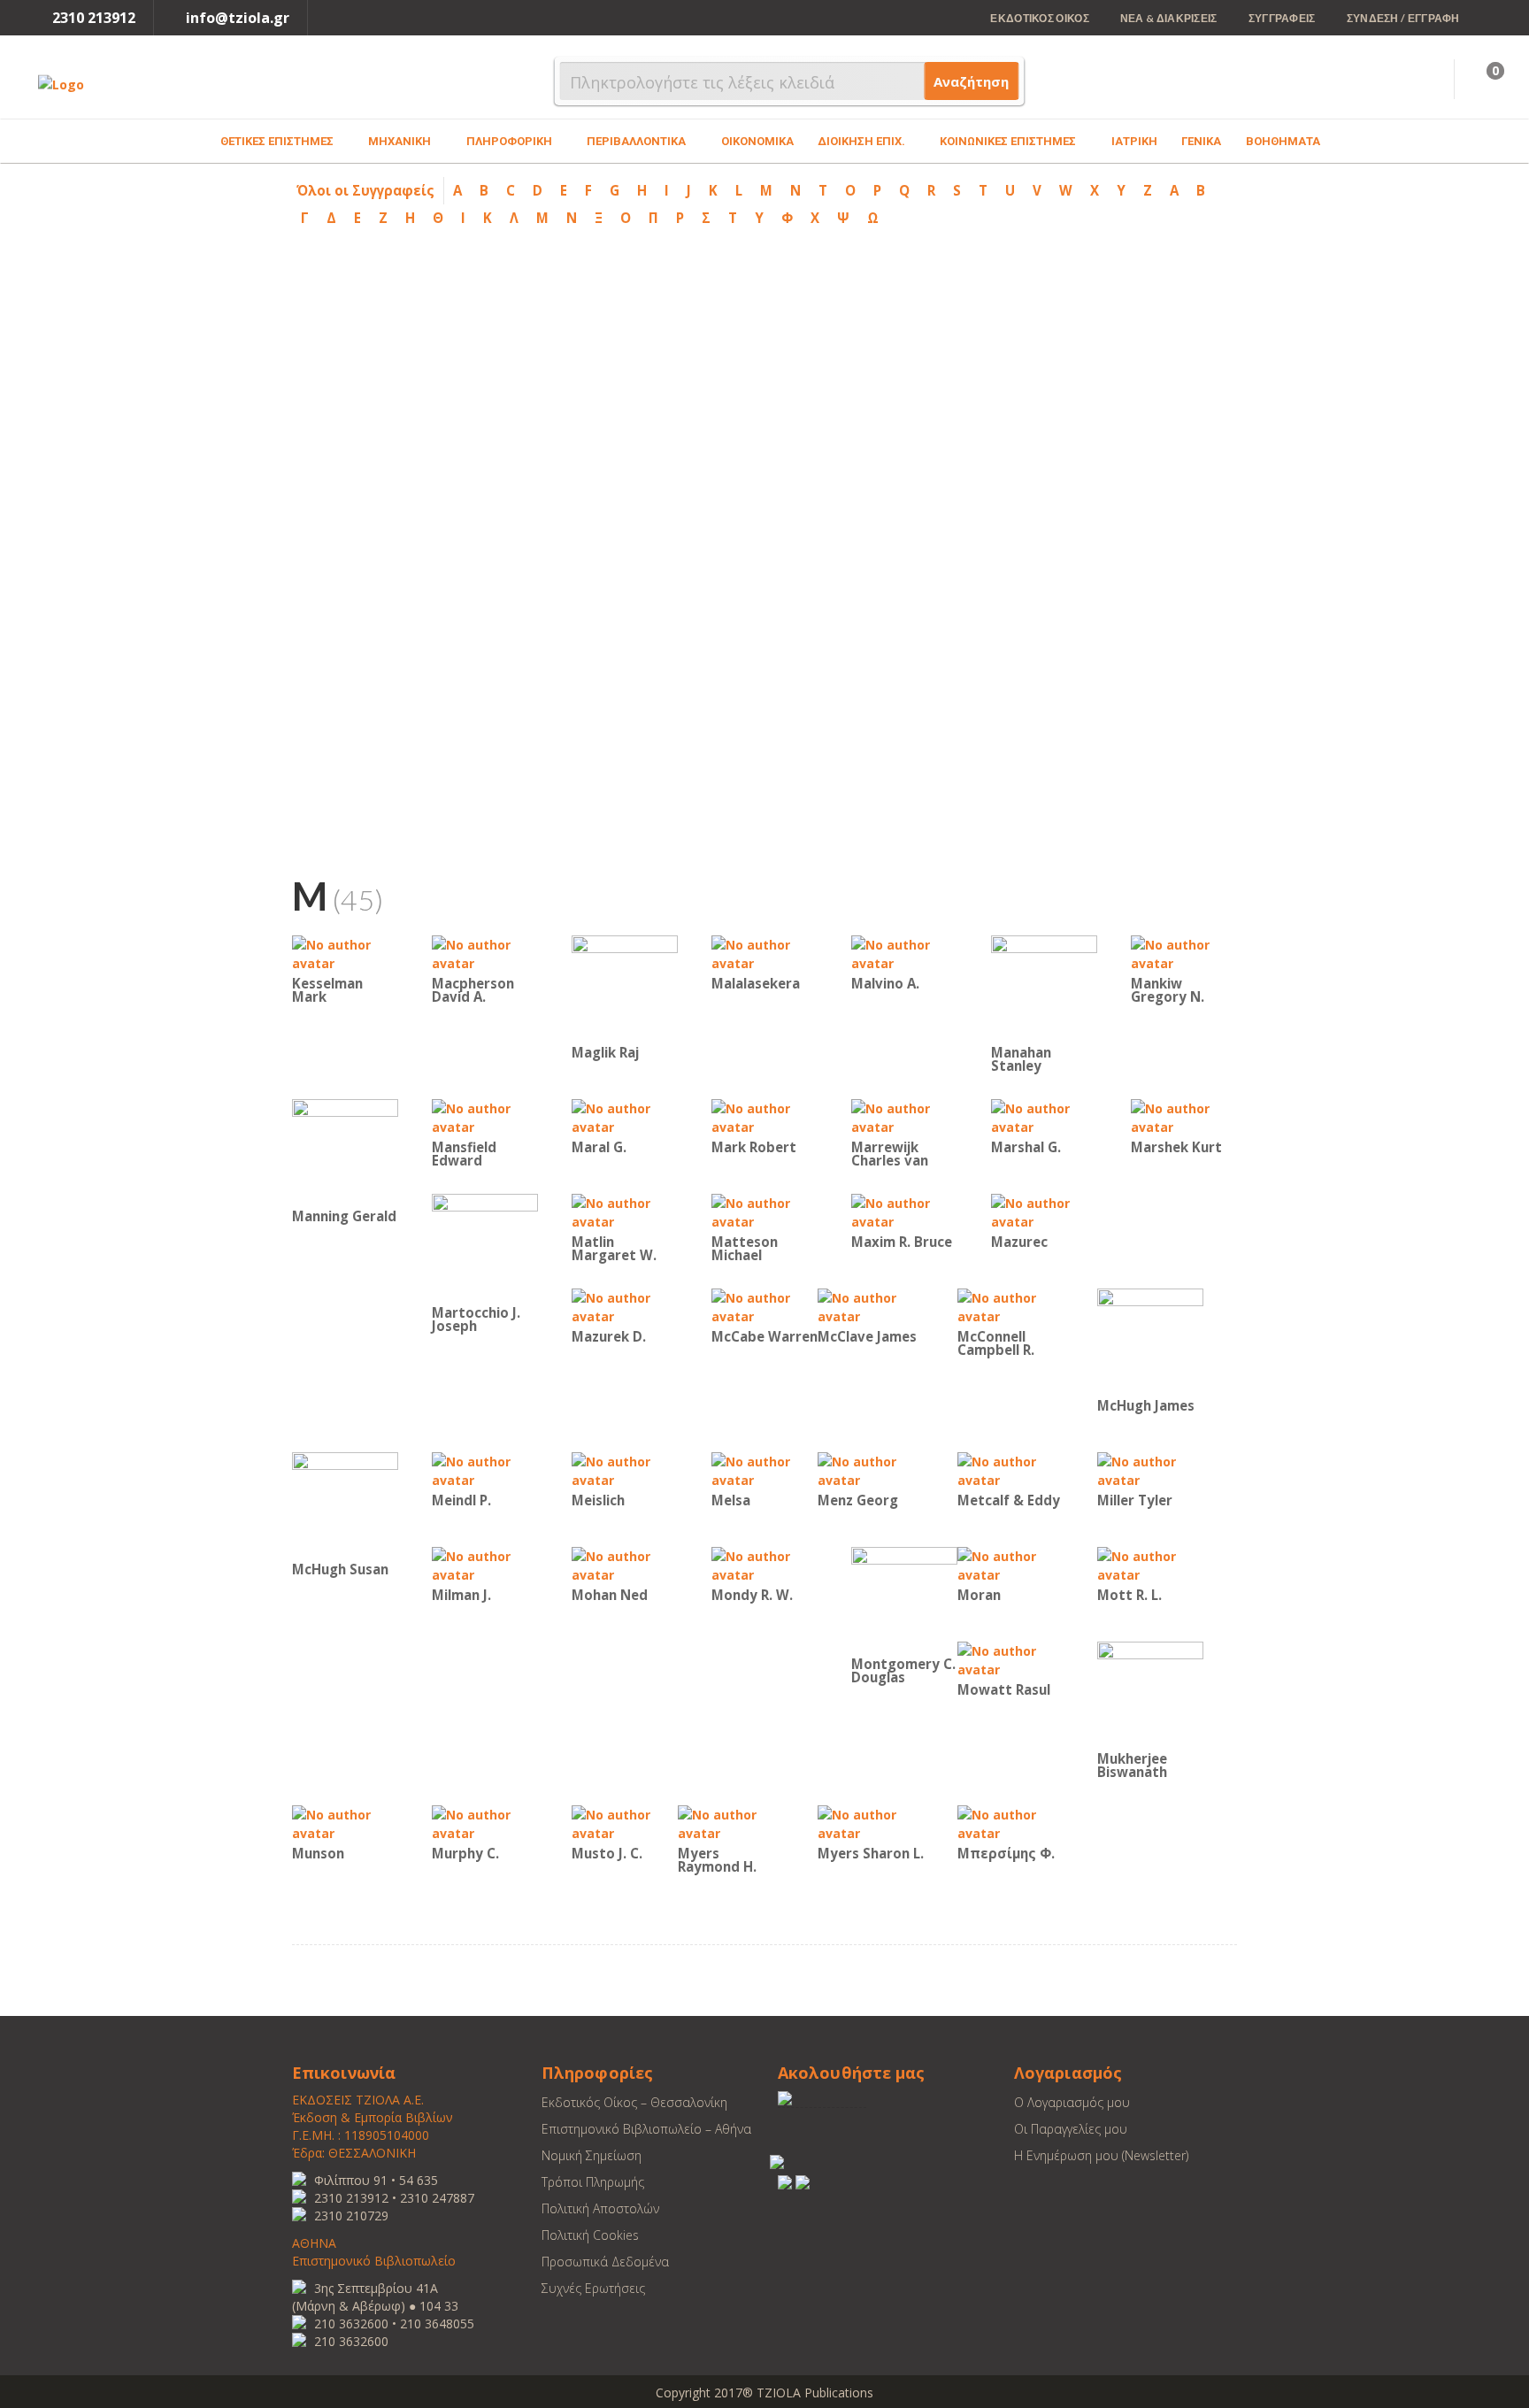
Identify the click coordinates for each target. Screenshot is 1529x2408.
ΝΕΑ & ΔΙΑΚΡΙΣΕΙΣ (1169, 18)
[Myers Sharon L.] (871, 1823)
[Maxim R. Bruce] (904, 1211)
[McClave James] (871, 1306)
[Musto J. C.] (625, 1823)
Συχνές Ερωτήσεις (593, 2288)
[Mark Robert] (764, 1116)
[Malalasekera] (764, 953)
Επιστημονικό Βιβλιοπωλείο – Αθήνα (646, 2129)
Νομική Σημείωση (592, 2155)
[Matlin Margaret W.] (625, 1211)
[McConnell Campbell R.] (1010, 1306)
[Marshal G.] (1044, 1116)
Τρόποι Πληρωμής (593, 2182)
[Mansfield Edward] (485, 1116)
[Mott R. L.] (1150, 1564)
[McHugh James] (1150, 1340)
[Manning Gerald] (345, 1151)
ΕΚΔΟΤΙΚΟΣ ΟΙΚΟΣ (1040, 18)
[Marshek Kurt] (1184, 1116)
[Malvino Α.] (904, 953)
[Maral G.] (625, 1116)
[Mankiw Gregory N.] (1184, 953)
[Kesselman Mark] (345, 953)
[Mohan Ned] (625, 1564)
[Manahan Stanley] (1044, 987)
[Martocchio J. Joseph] (485, 1246)
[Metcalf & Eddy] (1010, 1469)
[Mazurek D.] (625, 1306)
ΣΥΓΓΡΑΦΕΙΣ (1282, 18)
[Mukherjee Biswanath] (1150, 1693)
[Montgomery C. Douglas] (904, 1599)
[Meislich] (625, 1469)
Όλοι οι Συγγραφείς (365, 190)
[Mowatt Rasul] (1010, 1659)
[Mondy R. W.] (764, 1564)
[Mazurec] (1044, 1211)
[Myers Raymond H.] (731, 1823)
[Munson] (345, 1823)
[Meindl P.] (485, 1469)
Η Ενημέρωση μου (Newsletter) (1101, 2155)
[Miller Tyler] (1150, 1469)
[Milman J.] (485, 1564)
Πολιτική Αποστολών (600, 2208)
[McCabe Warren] (764, 1306)
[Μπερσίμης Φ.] (1010, 1823)
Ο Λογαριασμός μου (1072, 2102)
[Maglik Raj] (625, 987)
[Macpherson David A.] (485, 953)
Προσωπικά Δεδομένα (605, 2262)
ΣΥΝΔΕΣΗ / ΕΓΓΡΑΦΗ (1403, 18)
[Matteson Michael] (764, 1211)
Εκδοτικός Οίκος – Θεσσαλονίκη (634, 2102)
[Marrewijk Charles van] (904, 1116)
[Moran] (1010, 1564)
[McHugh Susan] (345, 1504)
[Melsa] (764, 1469)
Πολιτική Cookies (590, 2235)
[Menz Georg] (871, 1469)
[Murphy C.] (485, 1823)
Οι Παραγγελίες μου (1071, 2129)
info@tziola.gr (238, 18)
